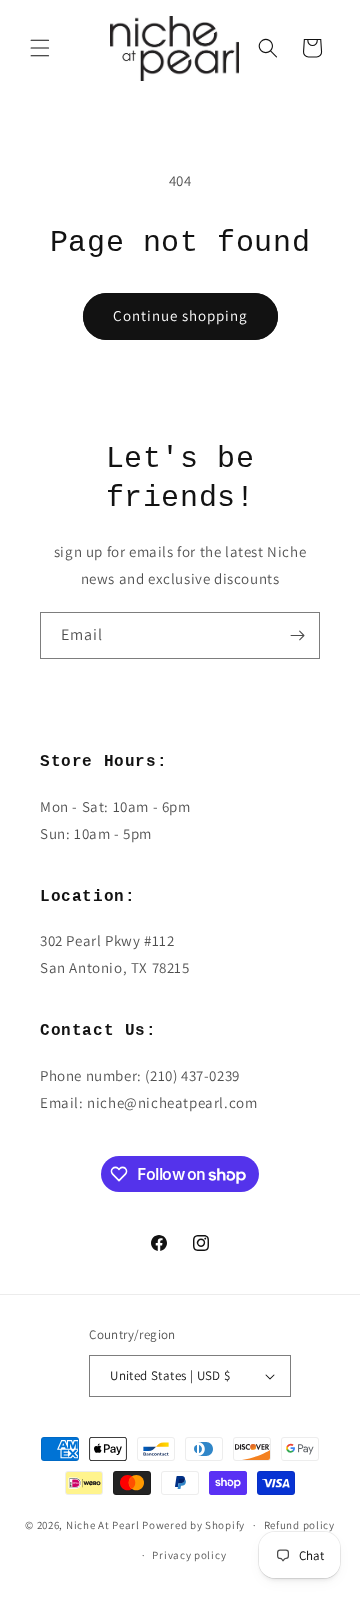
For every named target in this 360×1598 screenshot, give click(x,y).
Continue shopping (180, 315)
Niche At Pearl (103, 1525)
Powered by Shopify (193, 1525)
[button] (40, 48)
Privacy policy (189, 1555)
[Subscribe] (297, 635)
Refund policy (299, 1525)
